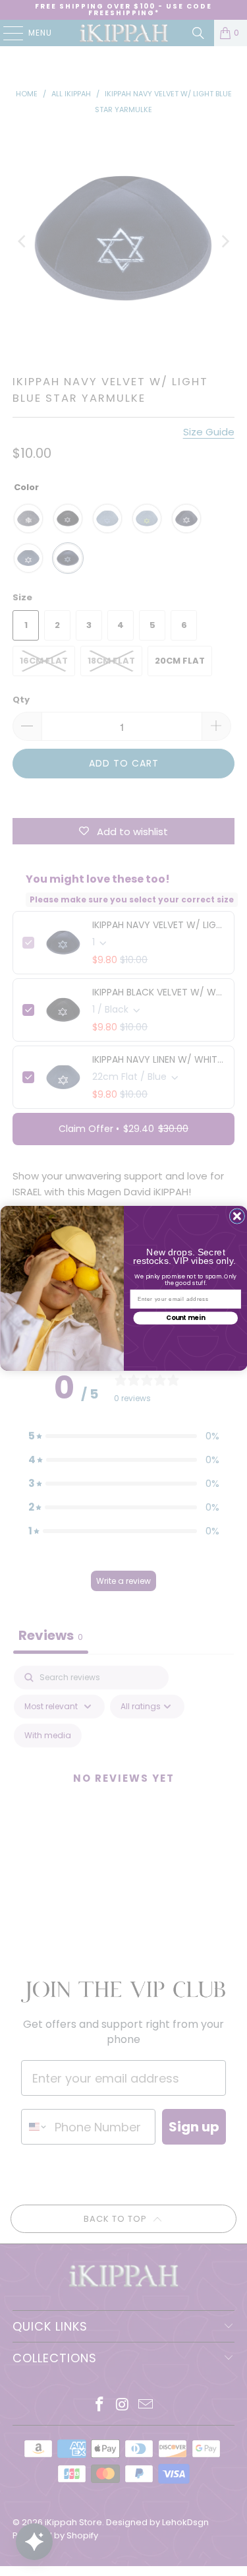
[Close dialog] (237, 1216)
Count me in (185, 1318)
